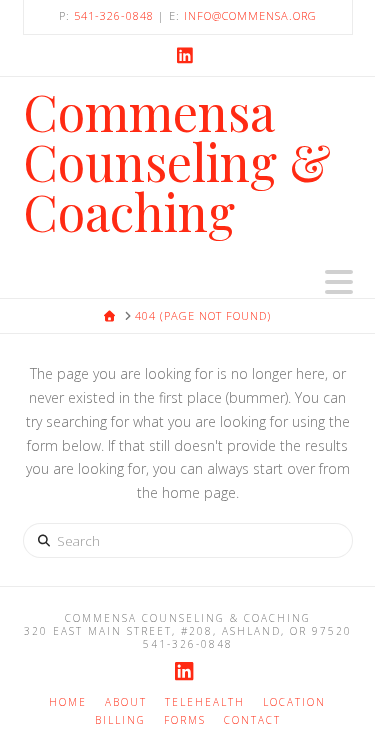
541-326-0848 (114, 15)
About (126, 702)
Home (68, 702)
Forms (185, 720)
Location (294, 702)
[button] (339, 282)
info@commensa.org (250, 15)
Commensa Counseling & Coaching (177, 162)
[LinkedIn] (188, 55)
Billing (120, 720)
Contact (252, 720)
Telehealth (205, 702)
